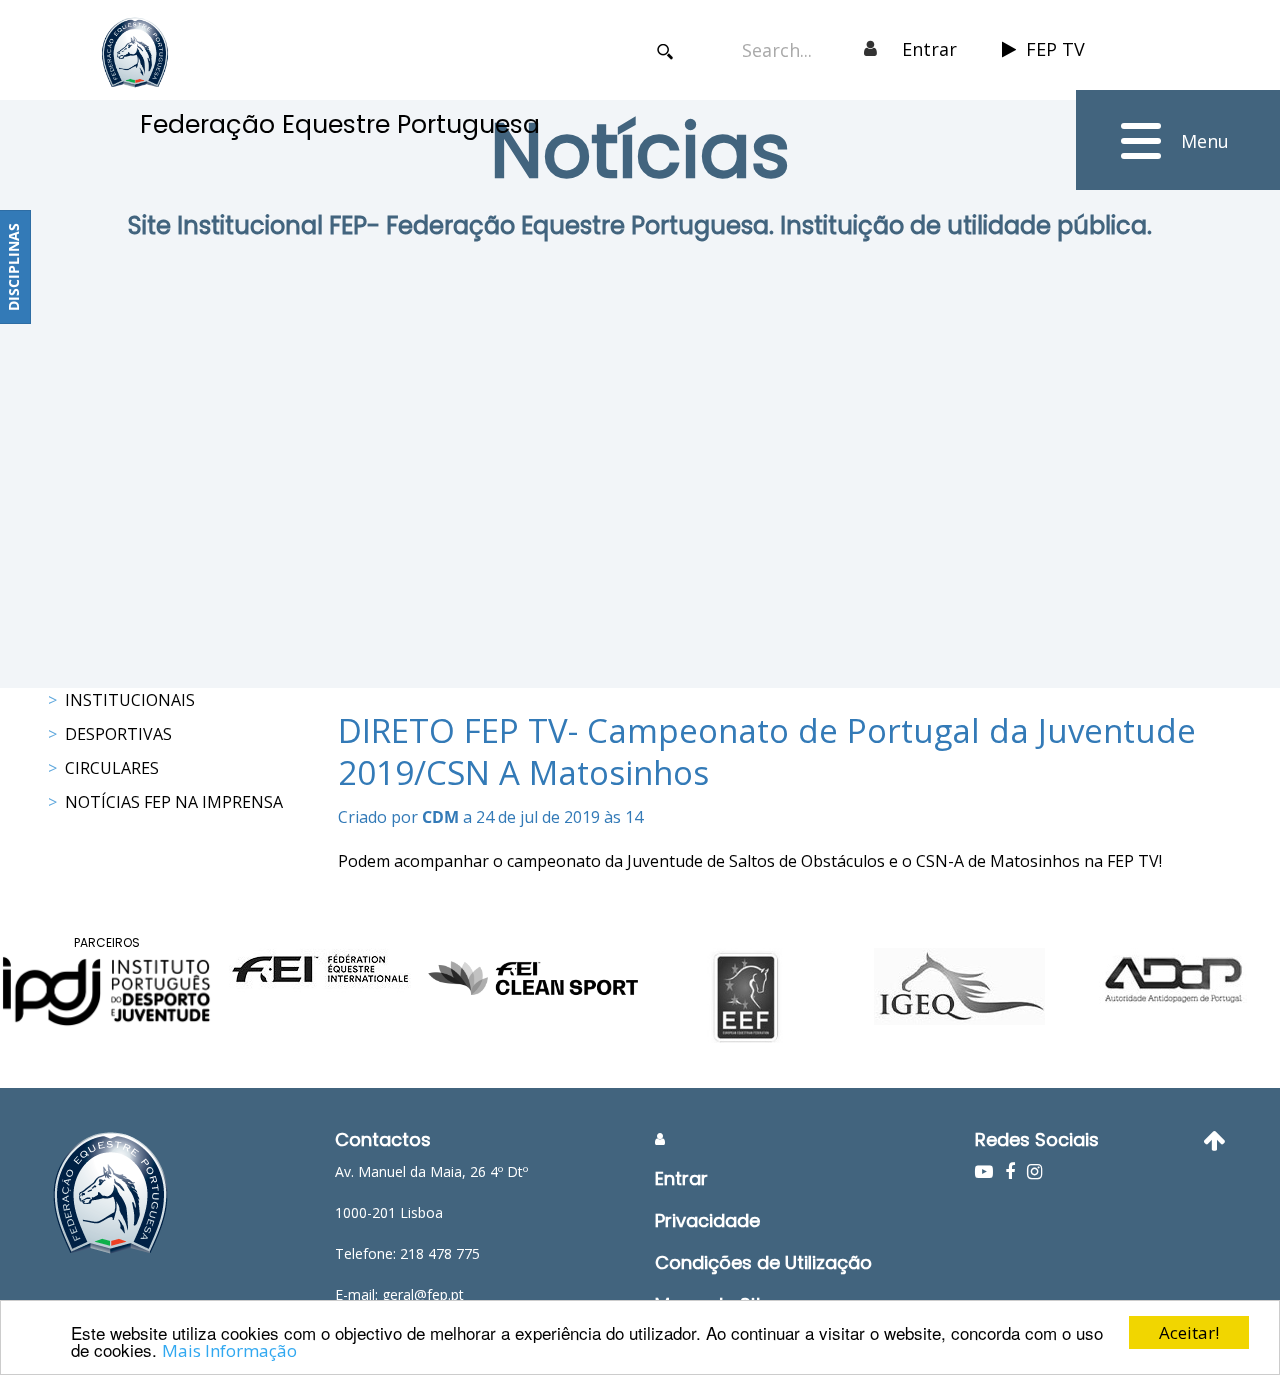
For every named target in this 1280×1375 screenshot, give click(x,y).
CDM (440, 817)
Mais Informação (229, 1350)
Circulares (112, 768)
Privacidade (707, 1220)
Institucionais (130, 700)
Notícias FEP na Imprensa (174, 802)
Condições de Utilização (763, 1262)
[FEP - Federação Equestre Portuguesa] (135, 52)
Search (664, 51)
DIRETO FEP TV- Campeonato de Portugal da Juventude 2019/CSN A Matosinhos (767, 752)
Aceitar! (1189, 1332)
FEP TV (1055, 49)
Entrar (929, 49)
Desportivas (118, 734)
